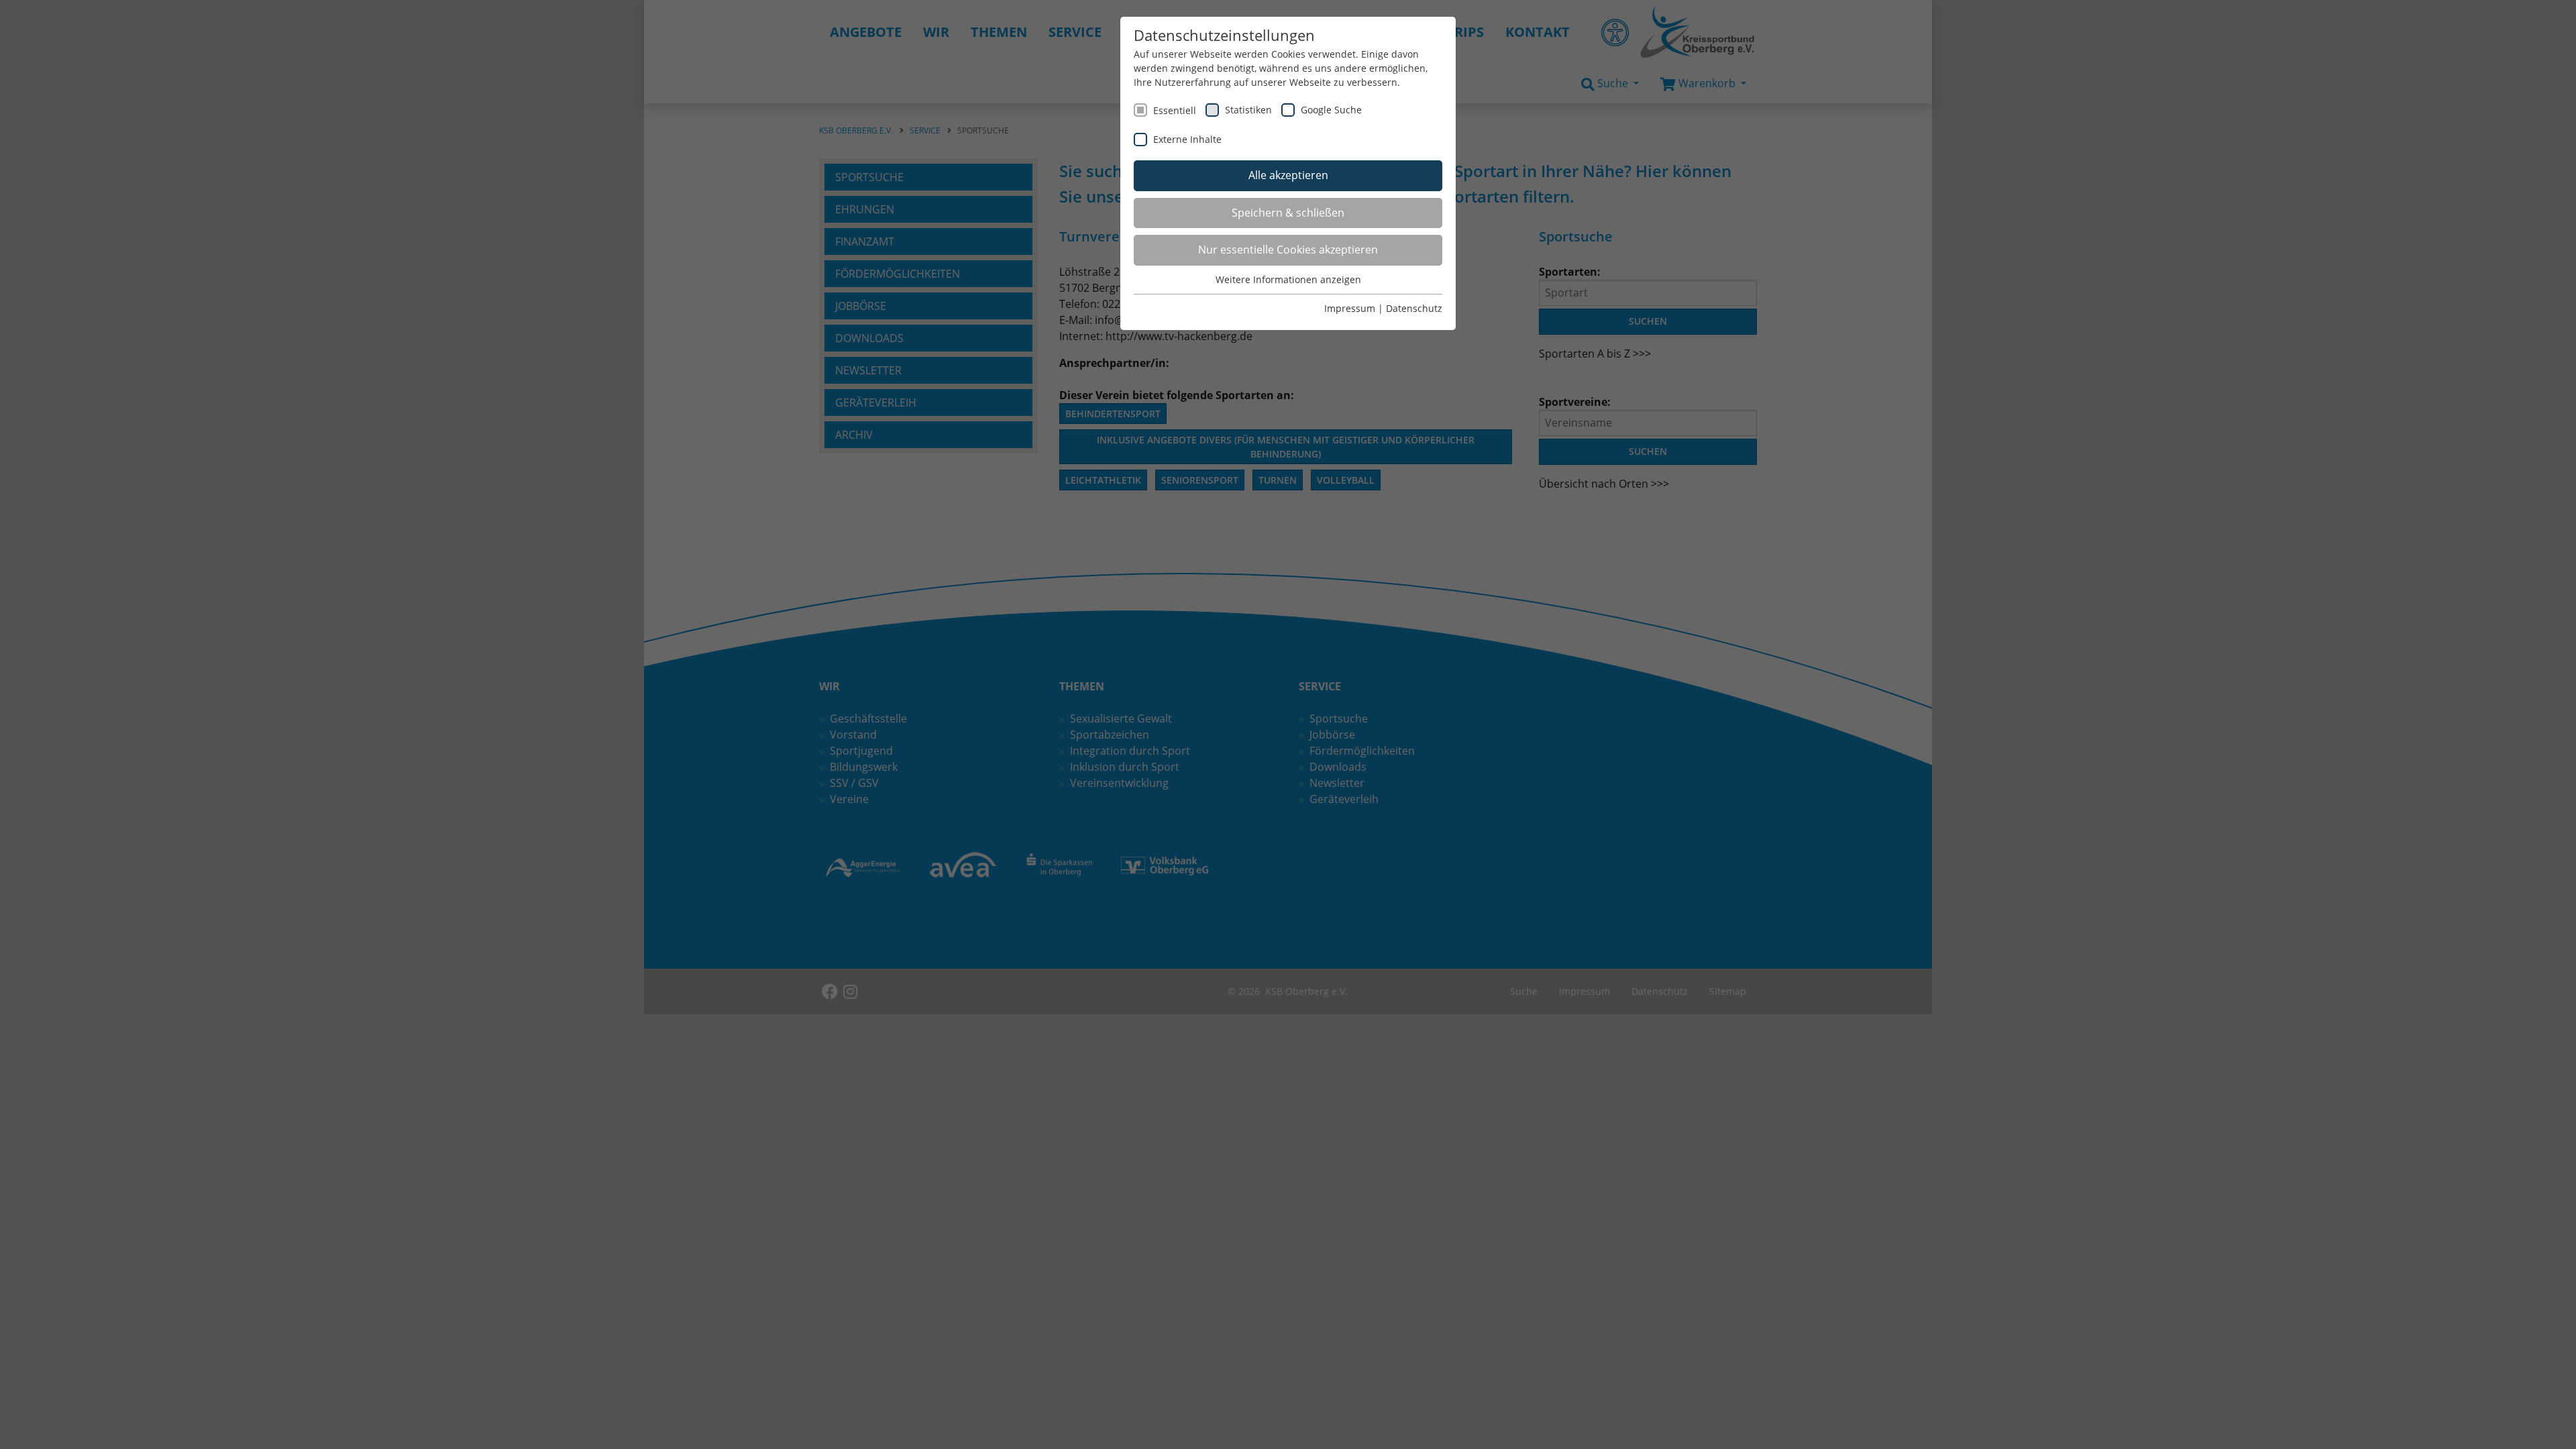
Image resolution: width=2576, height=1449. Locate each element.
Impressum (1350, 308)
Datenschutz (1414, 308)
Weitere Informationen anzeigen (1288, 279)
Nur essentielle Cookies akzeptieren (1288, 250)
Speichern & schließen (1288, 213)
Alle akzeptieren (1288, 175)
